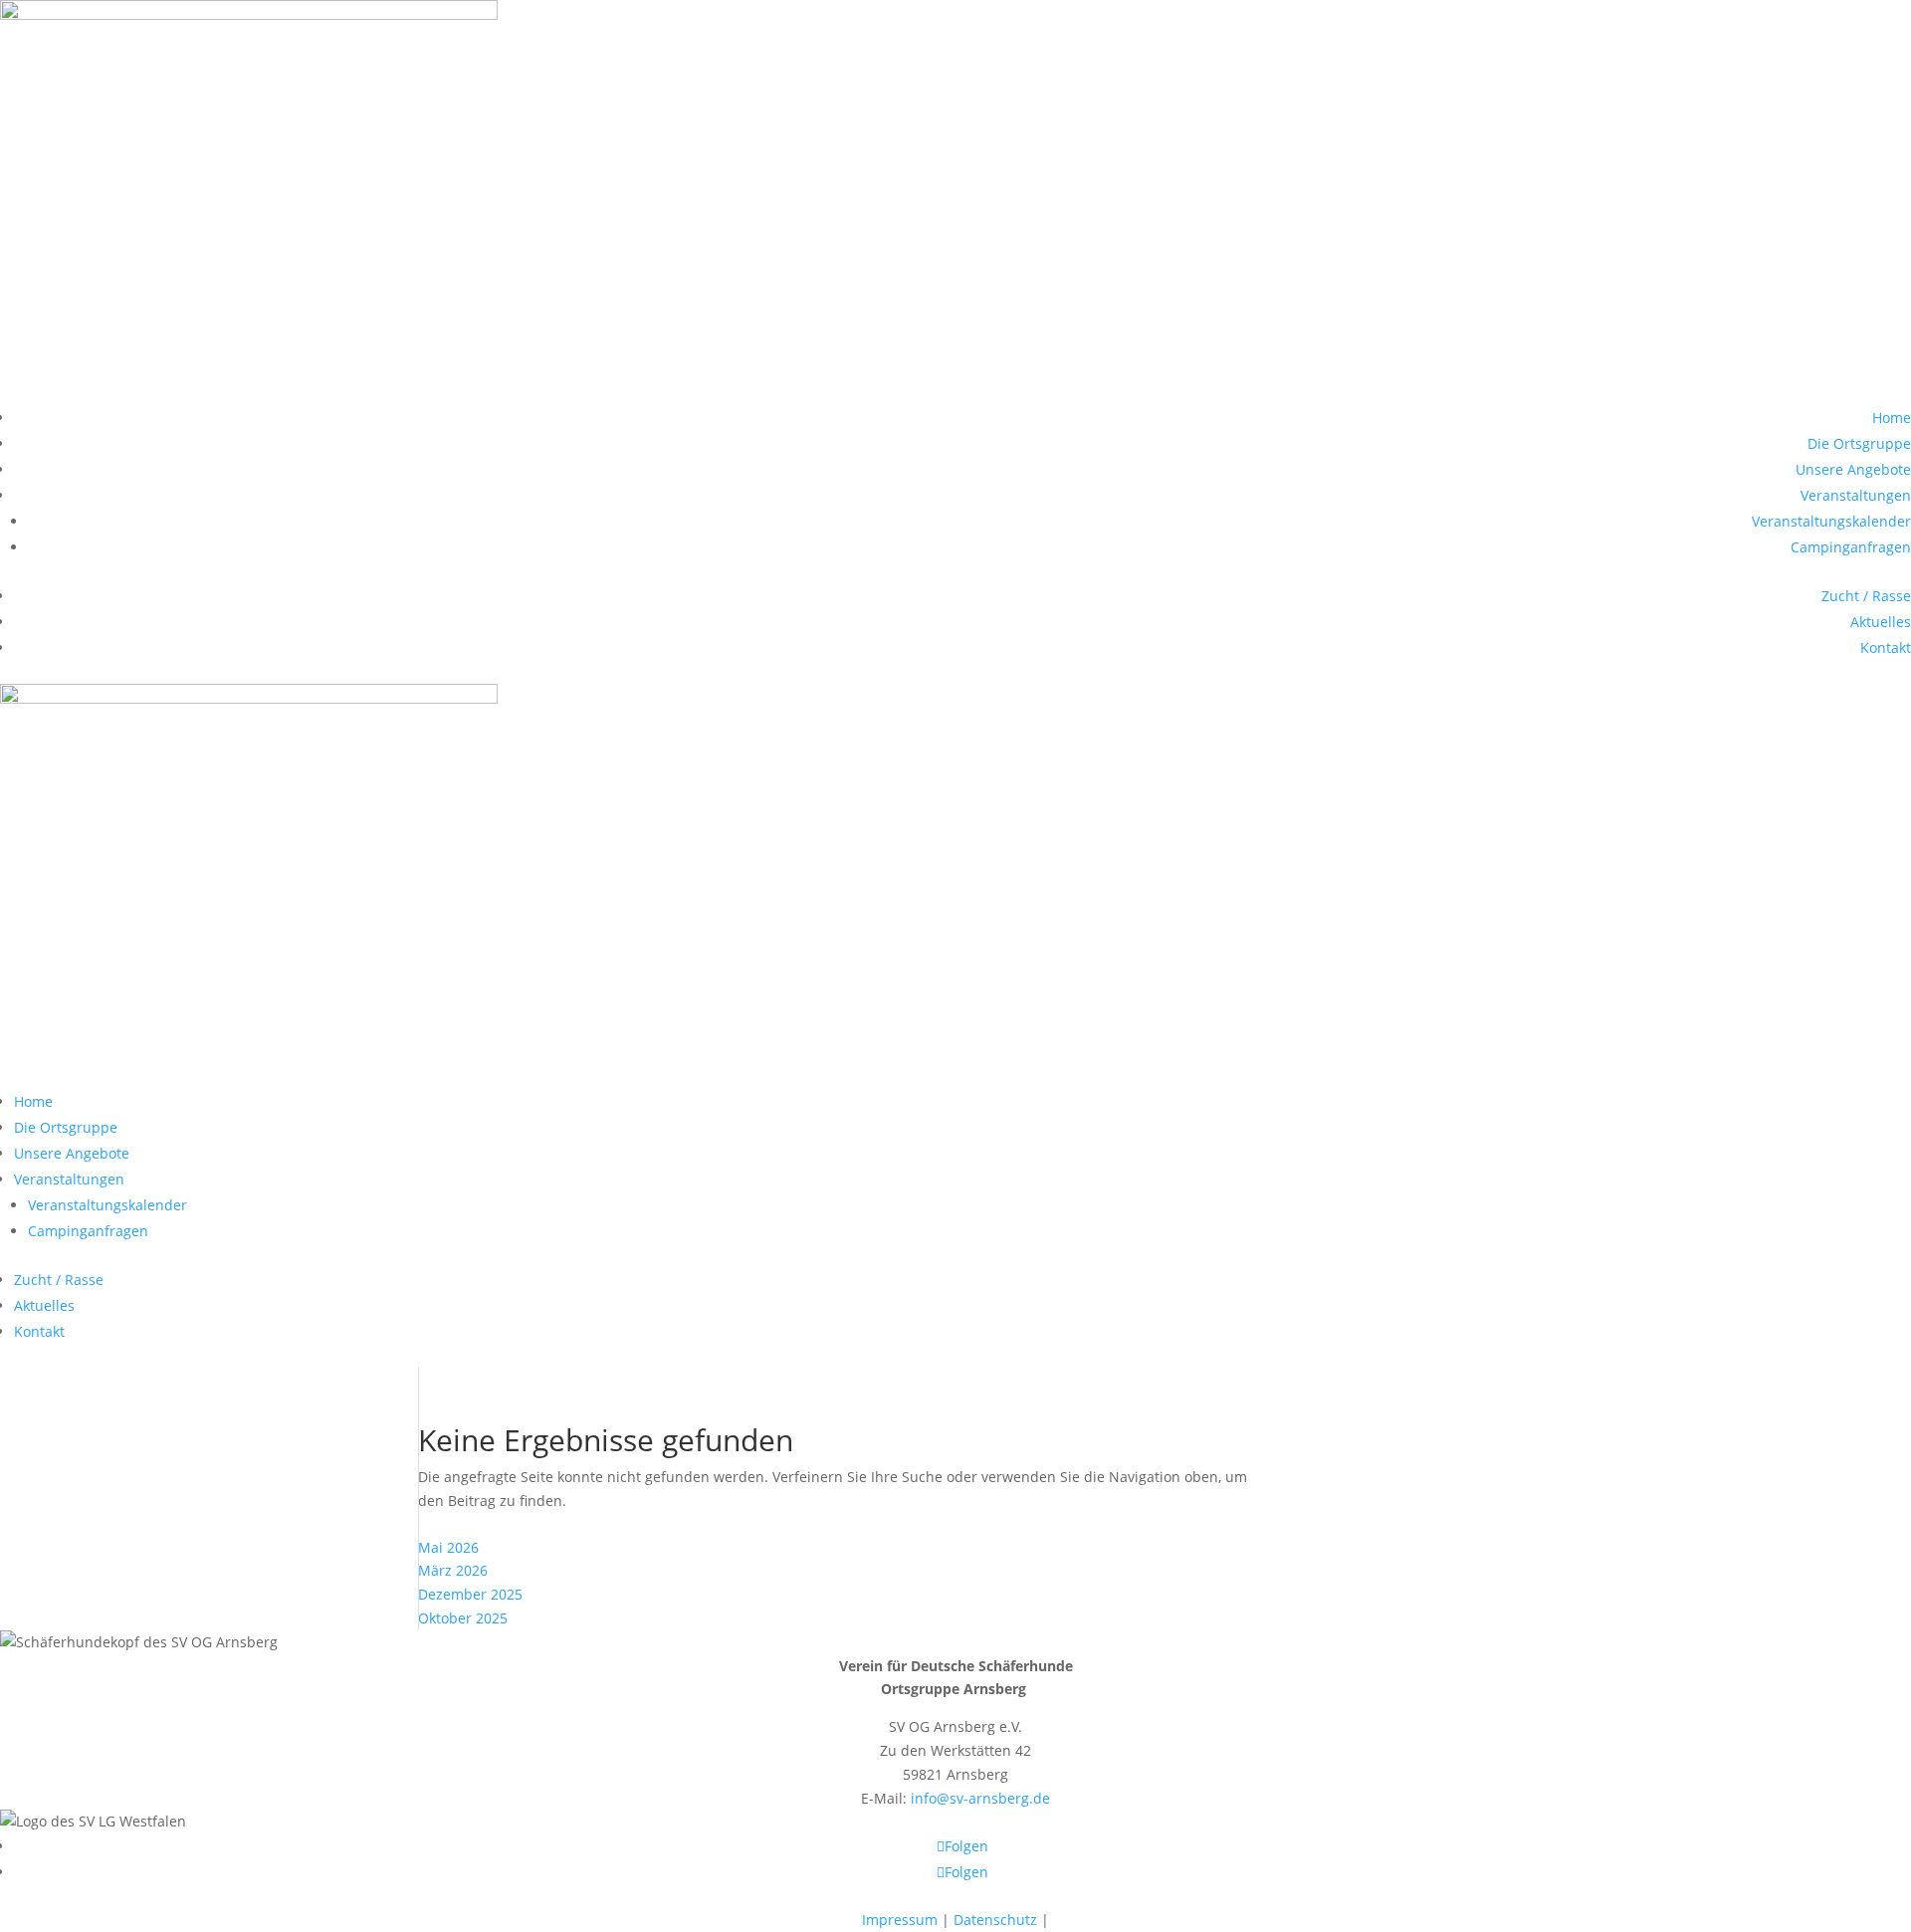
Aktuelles (1881, 622)
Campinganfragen (1851, 547)
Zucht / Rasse (1866, 596)
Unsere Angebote (1853, 469)
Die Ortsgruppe (1859, 443)
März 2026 (453, 1570)
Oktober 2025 (463, 1618)
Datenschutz (995, 1920)
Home (1892, 418)
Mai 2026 (448, 1547)
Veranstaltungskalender (1831, 521)
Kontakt (1886, 647)
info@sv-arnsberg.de (980, 1798)
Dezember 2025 (470, 1594)
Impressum (900, 1920)
